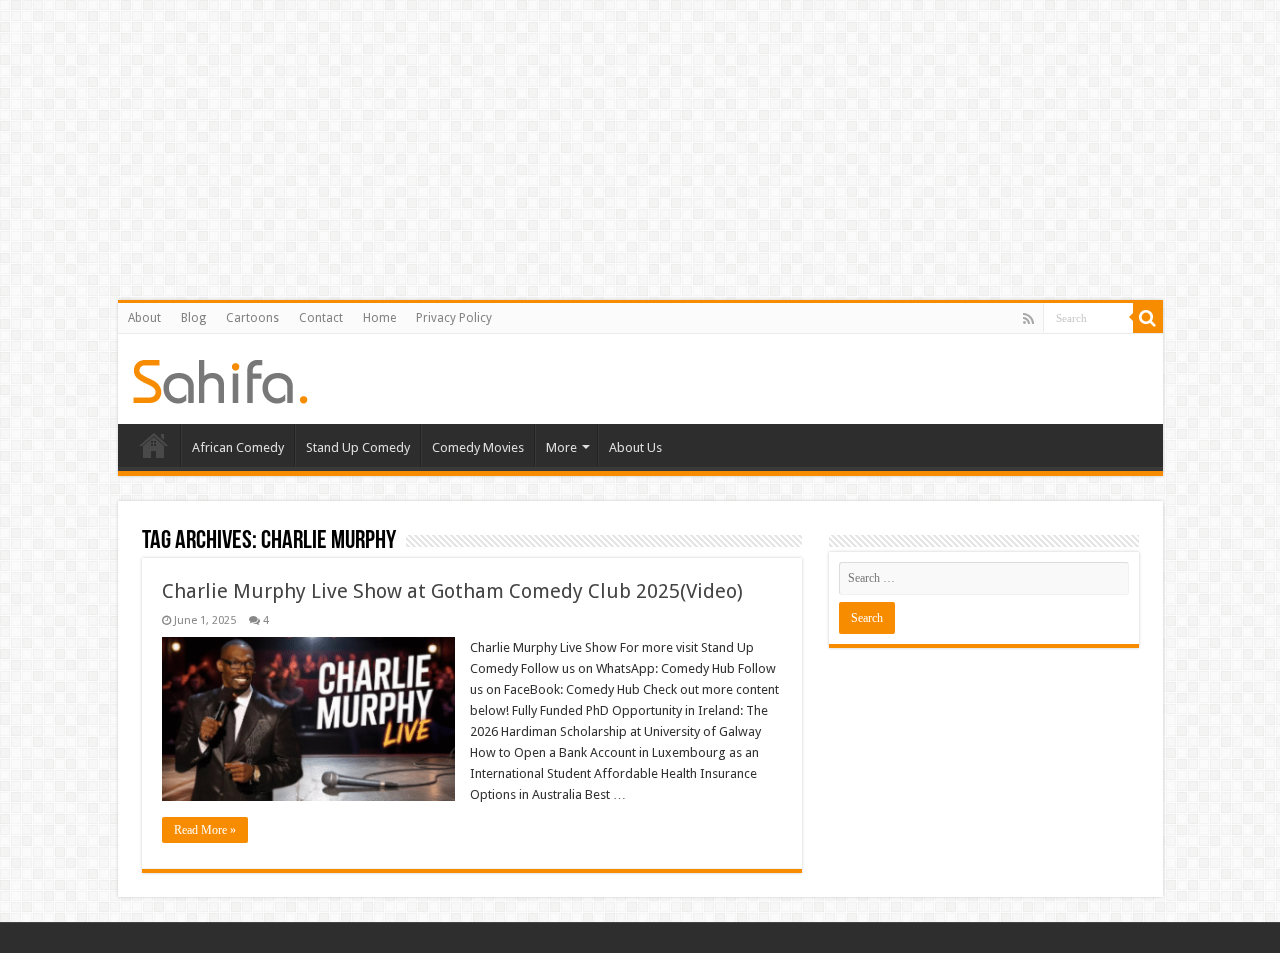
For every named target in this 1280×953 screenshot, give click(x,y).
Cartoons (252, 318)
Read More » (205, 830)
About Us (635, 447)
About (144, 318)
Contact (321, 318)
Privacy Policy (454, 318)
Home (379, 318)
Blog (193, 318)
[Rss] (1028, 319)
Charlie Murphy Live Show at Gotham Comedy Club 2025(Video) (452, 591)
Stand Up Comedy (358, 447)
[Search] (1148, 318)
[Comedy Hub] (220, 378)
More (561, 447)
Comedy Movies (478, 447)
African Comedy (238, 447)
